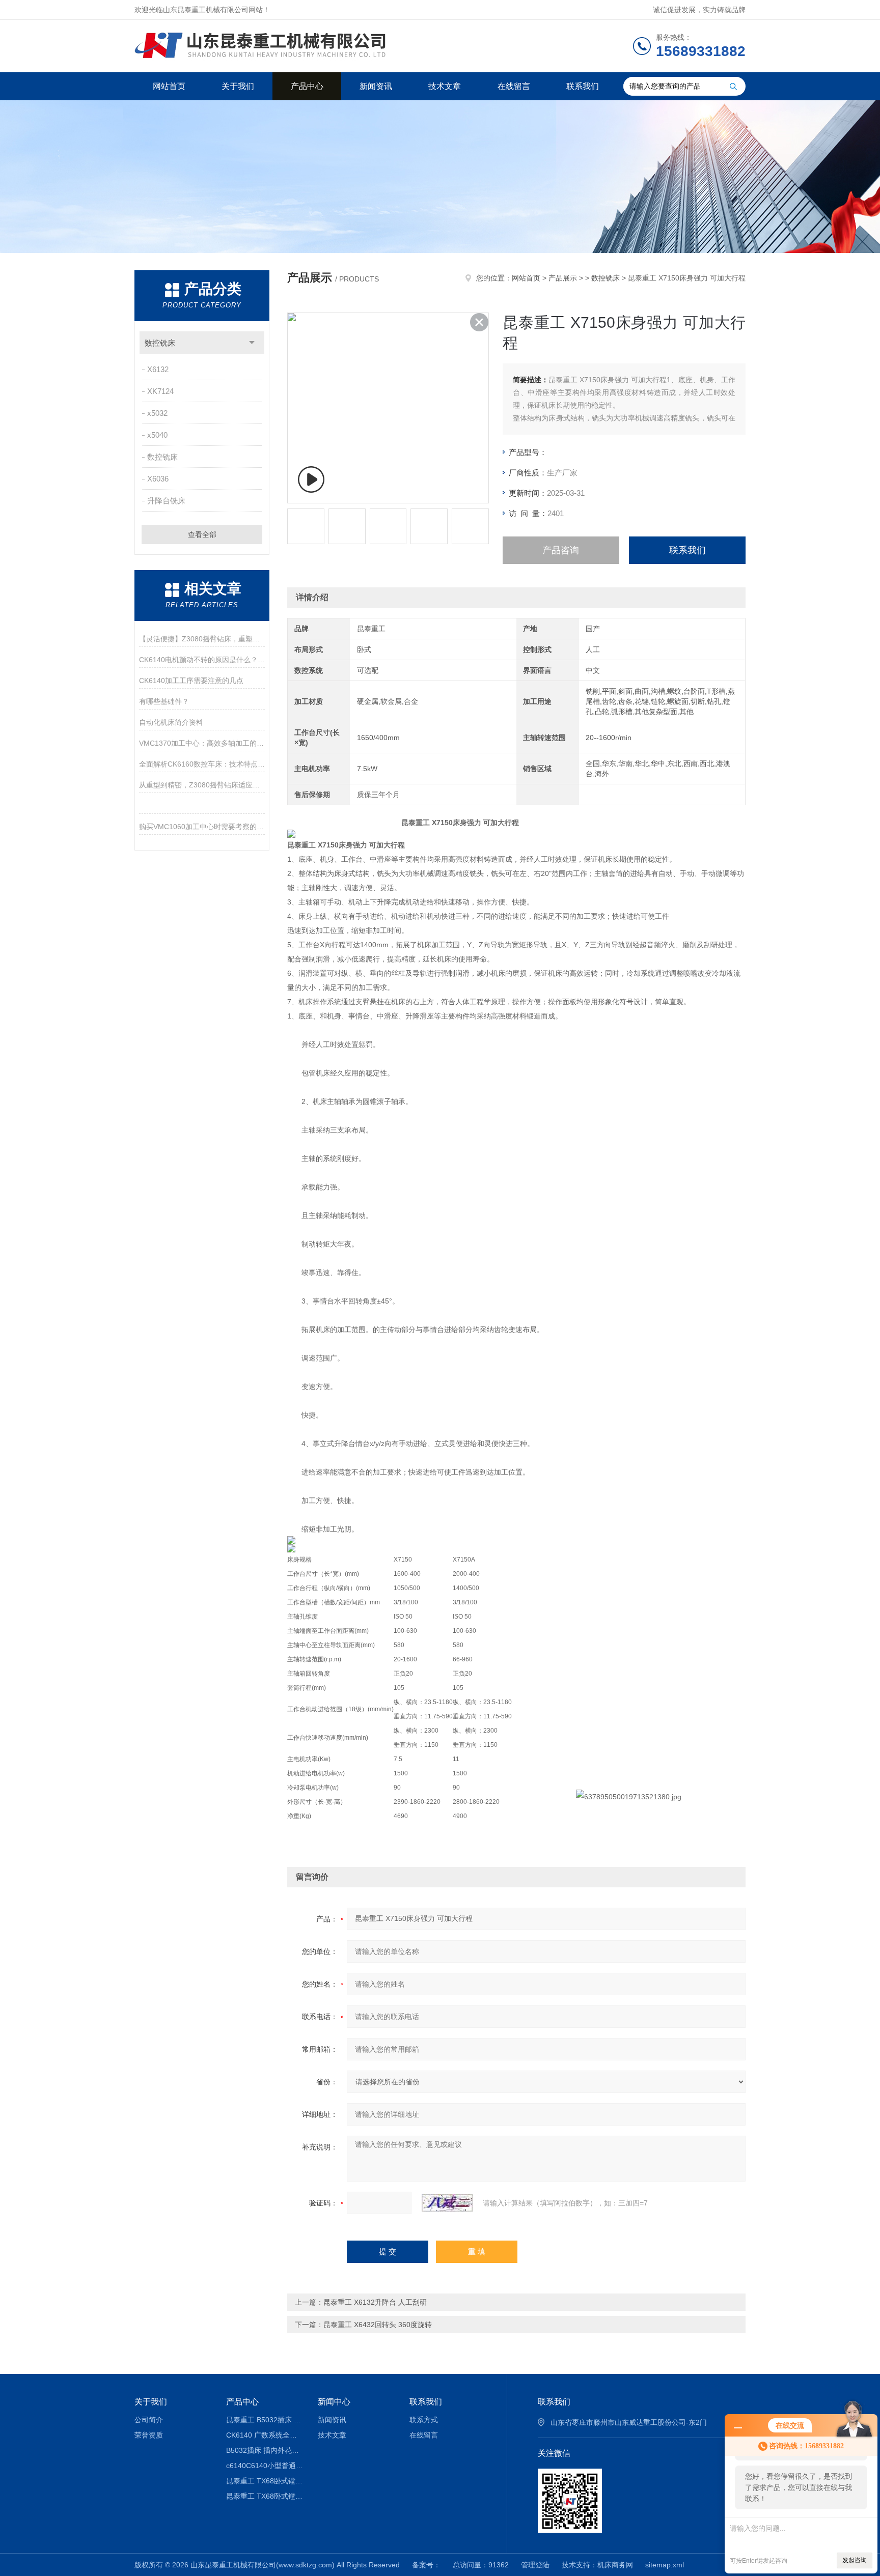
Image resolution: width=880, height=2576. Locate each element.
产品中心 (307, 86)
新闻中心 (334, 2402)
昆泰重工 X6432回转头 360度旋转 (378, 2325)
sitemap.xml (665, 2565)
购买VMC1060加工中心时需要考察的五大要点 (202, 827)
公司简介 (149, 2420)
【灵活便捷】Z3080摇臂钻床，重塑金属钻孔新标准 (202, 639)
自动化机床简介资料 (171, 722)
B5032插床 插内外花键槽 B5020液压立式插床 (265, 2450)
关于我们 (238, 86)
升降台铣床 (166, 501)
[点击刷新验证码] (447, 2203)
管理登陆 (535, 2565)
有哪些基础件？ (164, 701)
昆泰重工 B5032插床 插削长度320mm (265, 2420)
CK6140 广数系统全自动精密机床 (265, 2435)
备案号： (426, 2565)
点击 (252, 343)
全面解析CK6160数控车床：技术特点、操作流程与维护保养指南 (202, 764)
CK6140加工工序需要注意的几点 (191, 681)
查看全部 (202, 534)
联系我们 (583, 86)
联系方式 (424, 2420)
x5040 (157, 435)
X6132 (158, 369)
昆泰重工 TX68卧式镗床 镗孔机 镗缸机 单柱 (265, 2496)
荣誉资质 (149, 2435)
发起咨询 (855, 2560)
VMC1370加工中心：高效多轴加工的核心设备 (202, 743)
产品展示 (563, 278)
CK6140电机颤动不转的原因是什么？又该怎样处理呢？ (202, 660)
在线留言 (514, 86)
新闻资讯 (376, 86)
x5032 (157, 413)
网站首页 (169, 86)
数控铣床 (160, 343)
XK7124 (160, 391)
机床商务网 (615, 2565)
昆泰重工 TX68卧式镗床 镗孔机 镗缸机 (265, 2481)
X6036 (158, 479)
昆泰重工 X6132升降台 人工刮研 (375, 2302)
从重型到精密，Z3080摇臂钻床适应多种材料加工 (202, 785)
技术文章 (445, 86)
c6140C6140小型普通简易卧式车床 (265, 2466)
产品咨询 (561, 550)
